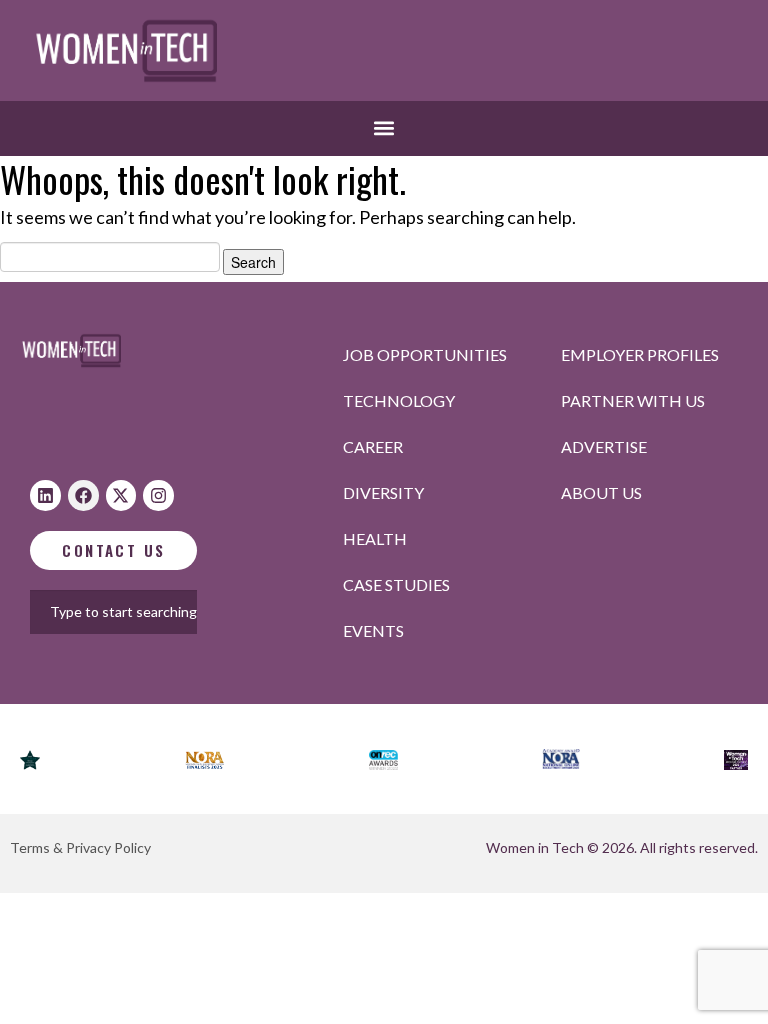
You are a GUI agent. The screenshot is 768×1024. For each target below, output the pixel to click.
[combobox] (143, 612)
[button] (384, 128)
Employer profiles (640, 354)
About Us (601, 492)
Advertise (604, 446)
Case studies (396, 584)
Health (375, 538)
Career (373, 446)
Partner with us (633, 400)
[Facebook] (83, 495)
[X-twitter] (121, 495)
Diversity (383, 492)
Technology (399, 400)
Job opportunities (425, 354)
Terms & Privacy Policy (80, 847)
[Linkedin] (45, 495)
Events (373, 630)
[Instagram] (158, 495)
